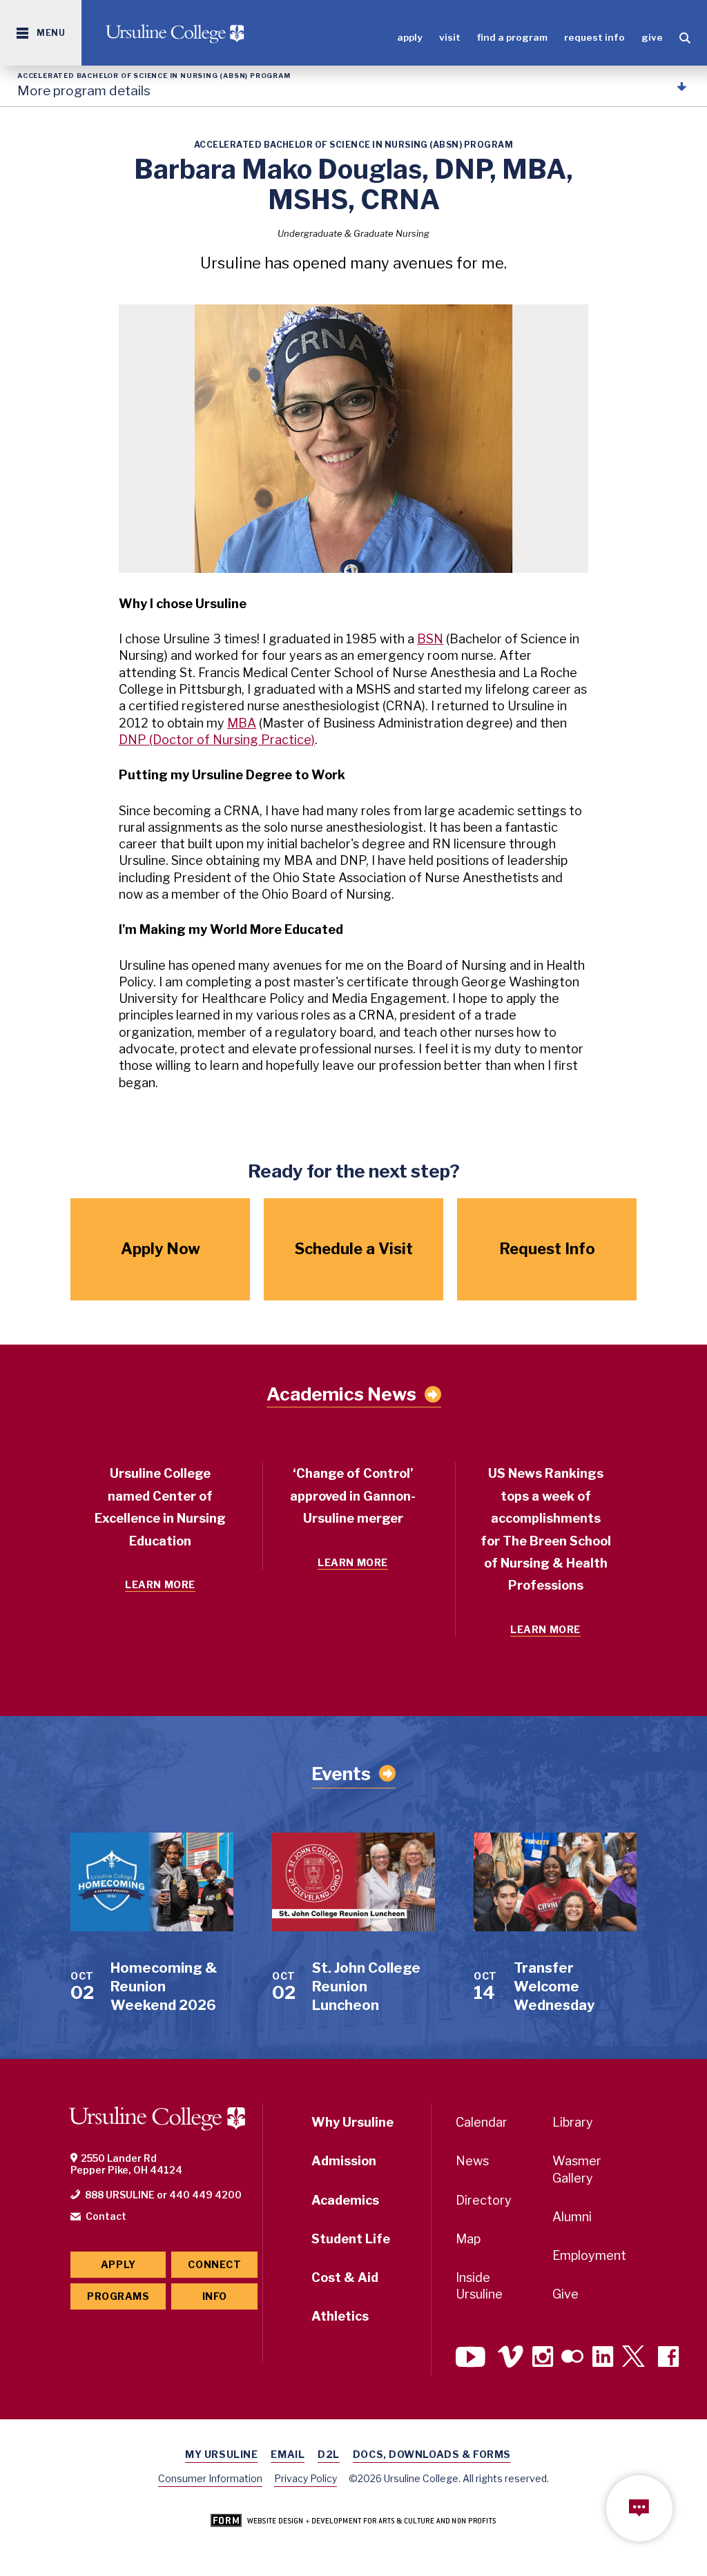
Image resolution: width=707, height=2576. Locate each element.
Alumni (572, 2217)
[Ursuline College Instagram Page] (543, 2358)
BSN (430, 639)
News (472, 2161)
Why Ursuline (352, 2122)
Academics (345, 2200)
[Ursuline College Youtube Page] (472, 2358)
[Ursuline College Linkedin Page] (603, 2358)
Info (215, 2296)
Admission (344, 2161)
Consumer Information (210, 2478)
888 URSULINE (120, 2195)
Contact (106, 2216)
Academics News (341, 1394)
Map (468, 2239)
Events (341, 1774)
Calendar (482, 2122)
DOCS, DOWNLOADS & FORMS (432, 2454)
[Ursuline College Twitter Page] (636, 2358)
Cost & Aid (345, 2277)
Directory (484, 2200)
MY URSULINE (221, 2454)
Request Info (594, 37)
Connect (214, 2264)
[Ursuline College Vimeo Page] (511, 2358)
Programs (118, 2296)
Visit (450, 37)
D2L (329, 2454)
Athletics (340, 2316)
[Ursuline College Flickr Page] (572, 2358)
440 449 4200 (205, 2195)
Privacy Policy (306, 2478)
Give (652, 37)
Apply (410, 37)
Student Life (351, 2239)
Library (573, 2122)
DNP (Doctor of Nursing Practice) (217, 740)
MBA (242, 723)
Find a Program (512, 37)
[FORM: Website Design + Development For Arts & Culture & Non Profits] (353, 2521)
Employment (589, 2255)
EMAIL (288, 2454)
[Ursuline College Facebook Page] (668, 2358)
